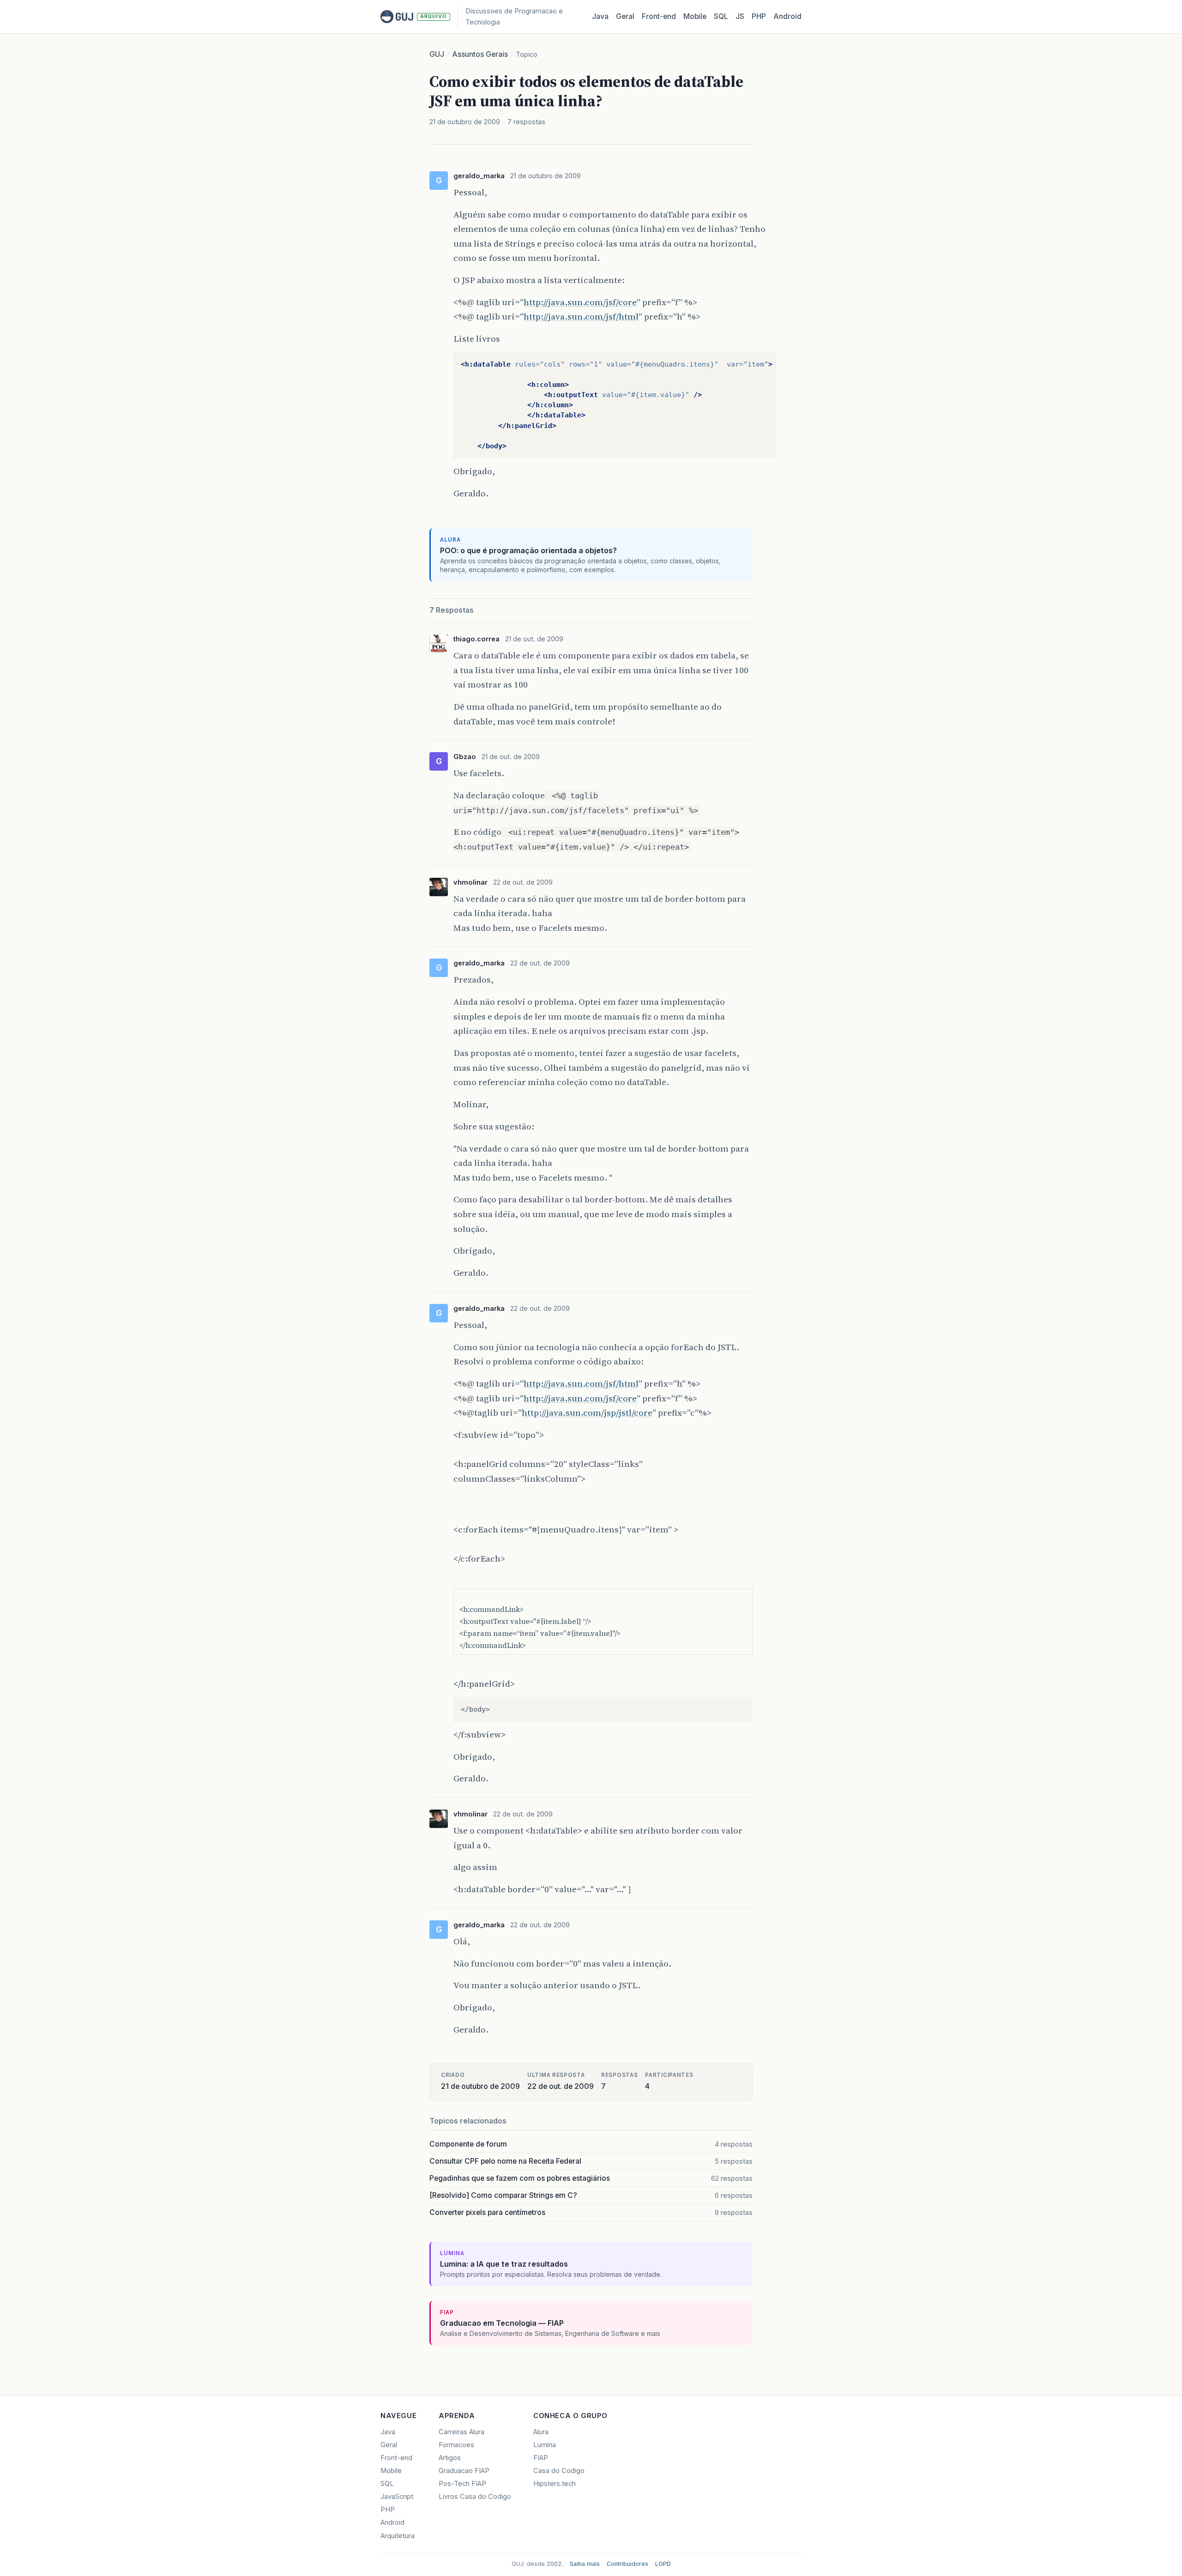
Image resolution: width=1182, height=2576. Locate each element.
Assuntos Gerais (480, 54)
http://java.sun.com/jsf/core (580, 302)
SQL (721, 16)
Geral (625, 16)
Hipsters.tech (555, 2484)
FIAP (541, 2458)
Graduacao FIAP (464, 2471)
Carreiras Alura (461, 2432)
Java (600, 16)
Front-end (396, 2458)
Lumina (545, 2445)
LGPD (663, 2564)
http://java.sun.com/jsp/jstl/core (587, 1412)
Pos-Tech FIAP (462, 2484)
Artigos (450, 2458)
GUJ (437, 54)
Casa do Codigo (559, 2471)
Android (787, 16)
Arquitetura (398, 2536)
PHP (759, 16)
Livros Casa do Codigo (475, 2497)
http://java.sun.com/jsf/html (581, 316)
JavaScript (397, 2497)
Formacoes (456, 2445)
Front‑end (659, 16)
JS (740, 16)
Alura (541, 2432)
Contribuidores (627, 2564)
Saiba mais (585, 2564)
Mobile (695, 16)
